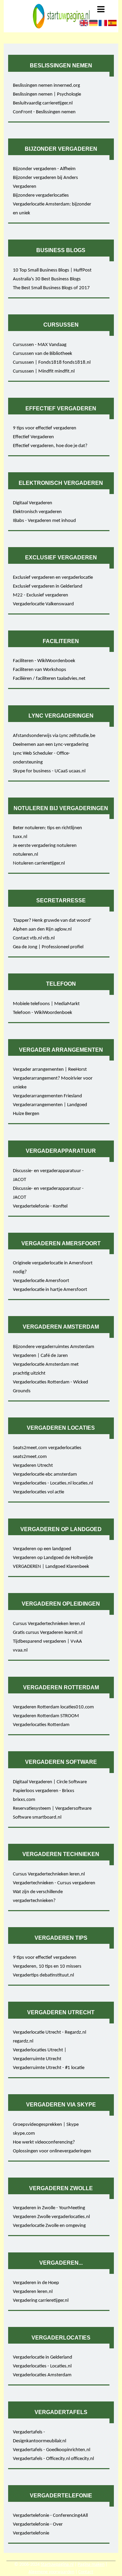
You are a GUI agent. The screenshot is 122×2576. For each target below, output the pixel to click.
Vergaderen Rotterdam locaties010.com (53, 1707)
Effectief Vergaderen (33, 437)
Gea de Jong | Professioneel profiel (48, 947)
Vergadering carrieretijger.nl (41, 2301)
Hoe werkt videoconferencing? (44, 2142)
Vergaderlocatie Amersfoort (41, 1281)
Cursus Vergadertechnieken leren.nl (49, 1624)
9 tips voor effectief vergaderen (45, 428)
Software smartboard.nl (37, 1817)
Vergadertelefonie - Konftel (40, 1206)
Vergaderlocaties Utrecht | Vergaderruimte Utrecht (40, 2055)
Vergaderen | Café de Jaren (40, 1356)
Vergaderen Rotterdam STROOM (46, 1716)
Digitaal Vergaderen (33, 503)
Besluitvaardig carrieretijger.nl (43, 103)
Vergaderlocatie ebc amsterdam (45, 1474)
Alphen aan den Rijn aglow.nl (42, 929)
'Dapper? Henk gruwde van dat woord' (52, 921)
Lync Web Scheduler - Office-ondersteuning (42, 758)
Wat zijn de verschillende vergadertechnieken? (38, 1896)
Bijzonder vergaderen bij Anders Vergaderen (45, 182)
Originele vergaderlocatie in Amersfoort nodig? (53, 1268)
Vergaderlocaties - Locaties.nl (42, 2366)
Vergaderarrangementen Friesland (47, 1096)
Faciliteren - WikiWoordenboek (44, 661)
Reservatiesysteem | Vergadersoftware (52, 1809)
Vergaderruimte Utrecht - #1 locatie (49, 2068)
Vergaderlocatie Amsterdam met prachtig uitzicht (46, 1369)
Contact (86, 2572)
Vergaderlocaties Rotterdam (41, 1725)
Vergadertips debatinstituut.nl (43, 1975)
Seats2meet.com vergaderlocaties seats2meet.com (47, 1452)
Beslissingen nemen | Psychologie (47, 94)
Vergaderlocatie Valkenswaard (43, 604)
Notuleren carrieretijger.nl (39, 863)
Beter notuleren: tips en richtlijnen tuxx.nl (47, 832)
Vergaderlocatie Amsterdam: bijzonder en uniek (52, 209)
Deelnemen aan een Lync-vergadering (51, 745)
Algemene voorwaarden (51, 2572)
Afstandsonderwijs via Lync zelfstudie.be (54, 736)
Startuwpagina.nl (57, 2565)
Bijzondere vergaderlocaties (41, 195)
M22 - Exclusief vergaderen (40, 595)
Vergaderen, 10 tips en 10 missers (47, 1966)
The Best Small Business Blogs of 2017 (51, 288)
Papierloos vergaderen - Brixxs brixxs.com (44, 1795)
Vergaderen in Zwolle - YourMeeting (49, 2208)
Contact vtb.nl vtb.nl (34, 938)
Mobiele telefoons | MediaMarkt (46, 1004)
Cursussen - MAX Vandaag (40, 345)
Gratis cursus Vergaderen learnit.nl (48, 1633)
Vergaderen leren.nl (33, 2292)
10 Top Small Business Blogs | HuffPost (52, 270)
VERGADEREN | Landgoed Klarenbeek (51, 1567)
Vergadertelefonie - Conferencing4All (50, 2516)
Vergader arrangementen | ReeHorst (50, 1070)
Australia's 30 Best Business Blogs (47, 279)
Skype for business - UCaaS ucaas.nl (49, 771)
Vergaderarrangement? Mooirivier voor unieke (53, 1083)
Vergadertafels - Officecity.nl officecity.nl (53, 2459)
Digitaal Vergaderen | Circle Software (50, 1782)
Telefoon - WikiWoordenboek (43, 1013)
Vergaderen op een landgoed (42, 1549)
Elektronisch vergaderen (37, 512)
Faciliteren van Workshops (39, 670)
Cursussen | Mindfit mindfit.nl (44, 371)
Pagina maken (91, 2565)
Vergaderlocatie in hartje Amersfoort (50, 1290)
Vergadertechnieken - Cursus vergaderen (54, 1883)
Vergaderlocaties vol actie (38, 1492)
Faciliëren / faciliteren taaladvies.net (49, 679)
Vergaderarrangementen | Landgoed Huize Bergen (50, 1109)
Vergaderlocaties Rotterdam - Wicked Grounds (50, 1387)
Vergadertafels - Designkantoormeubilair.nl (39, 2437)
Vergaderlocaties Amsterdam (42, 2375)
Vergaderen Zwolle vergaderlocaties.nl (51, 2217)
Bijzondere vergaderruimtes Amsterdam (54, 1347)
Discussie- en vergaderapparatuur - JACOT (48, 1175)
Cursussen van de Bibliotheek (43, 354)
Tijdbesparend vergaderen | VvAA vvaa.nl (47, 1646)
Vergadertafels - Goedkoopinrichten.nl (52, 2450)
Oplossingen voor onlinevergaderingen (52, 2151)
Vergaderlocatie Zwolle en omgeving (49, 2226)
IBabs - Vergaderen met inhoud (44, 521)
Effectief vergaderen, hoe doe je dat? (50, 446)
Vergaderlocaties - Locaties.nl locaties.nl (53, 1483)
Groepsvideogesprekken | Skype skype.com (46, 2129)
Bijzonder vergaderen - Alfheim (44, 169)
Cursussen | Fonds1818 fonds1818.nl (52, 363)
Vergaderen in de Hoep (36, 2283)
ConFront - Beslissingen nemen (44, 112)
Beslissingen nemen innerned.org (46, 86)
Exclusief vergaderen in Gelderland (48, 586)
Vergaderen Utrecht (33, 1466)
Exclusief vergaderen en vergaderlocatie (53, 578)
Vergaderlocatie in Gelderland (43, 2357)
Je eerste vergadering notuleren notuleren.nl (45, 850)
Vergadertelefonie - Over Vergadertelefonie (38, 2529)
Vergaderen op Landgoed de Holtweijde (53, 1558)
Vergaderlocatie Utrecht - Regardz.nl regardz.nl (49, 2037)
